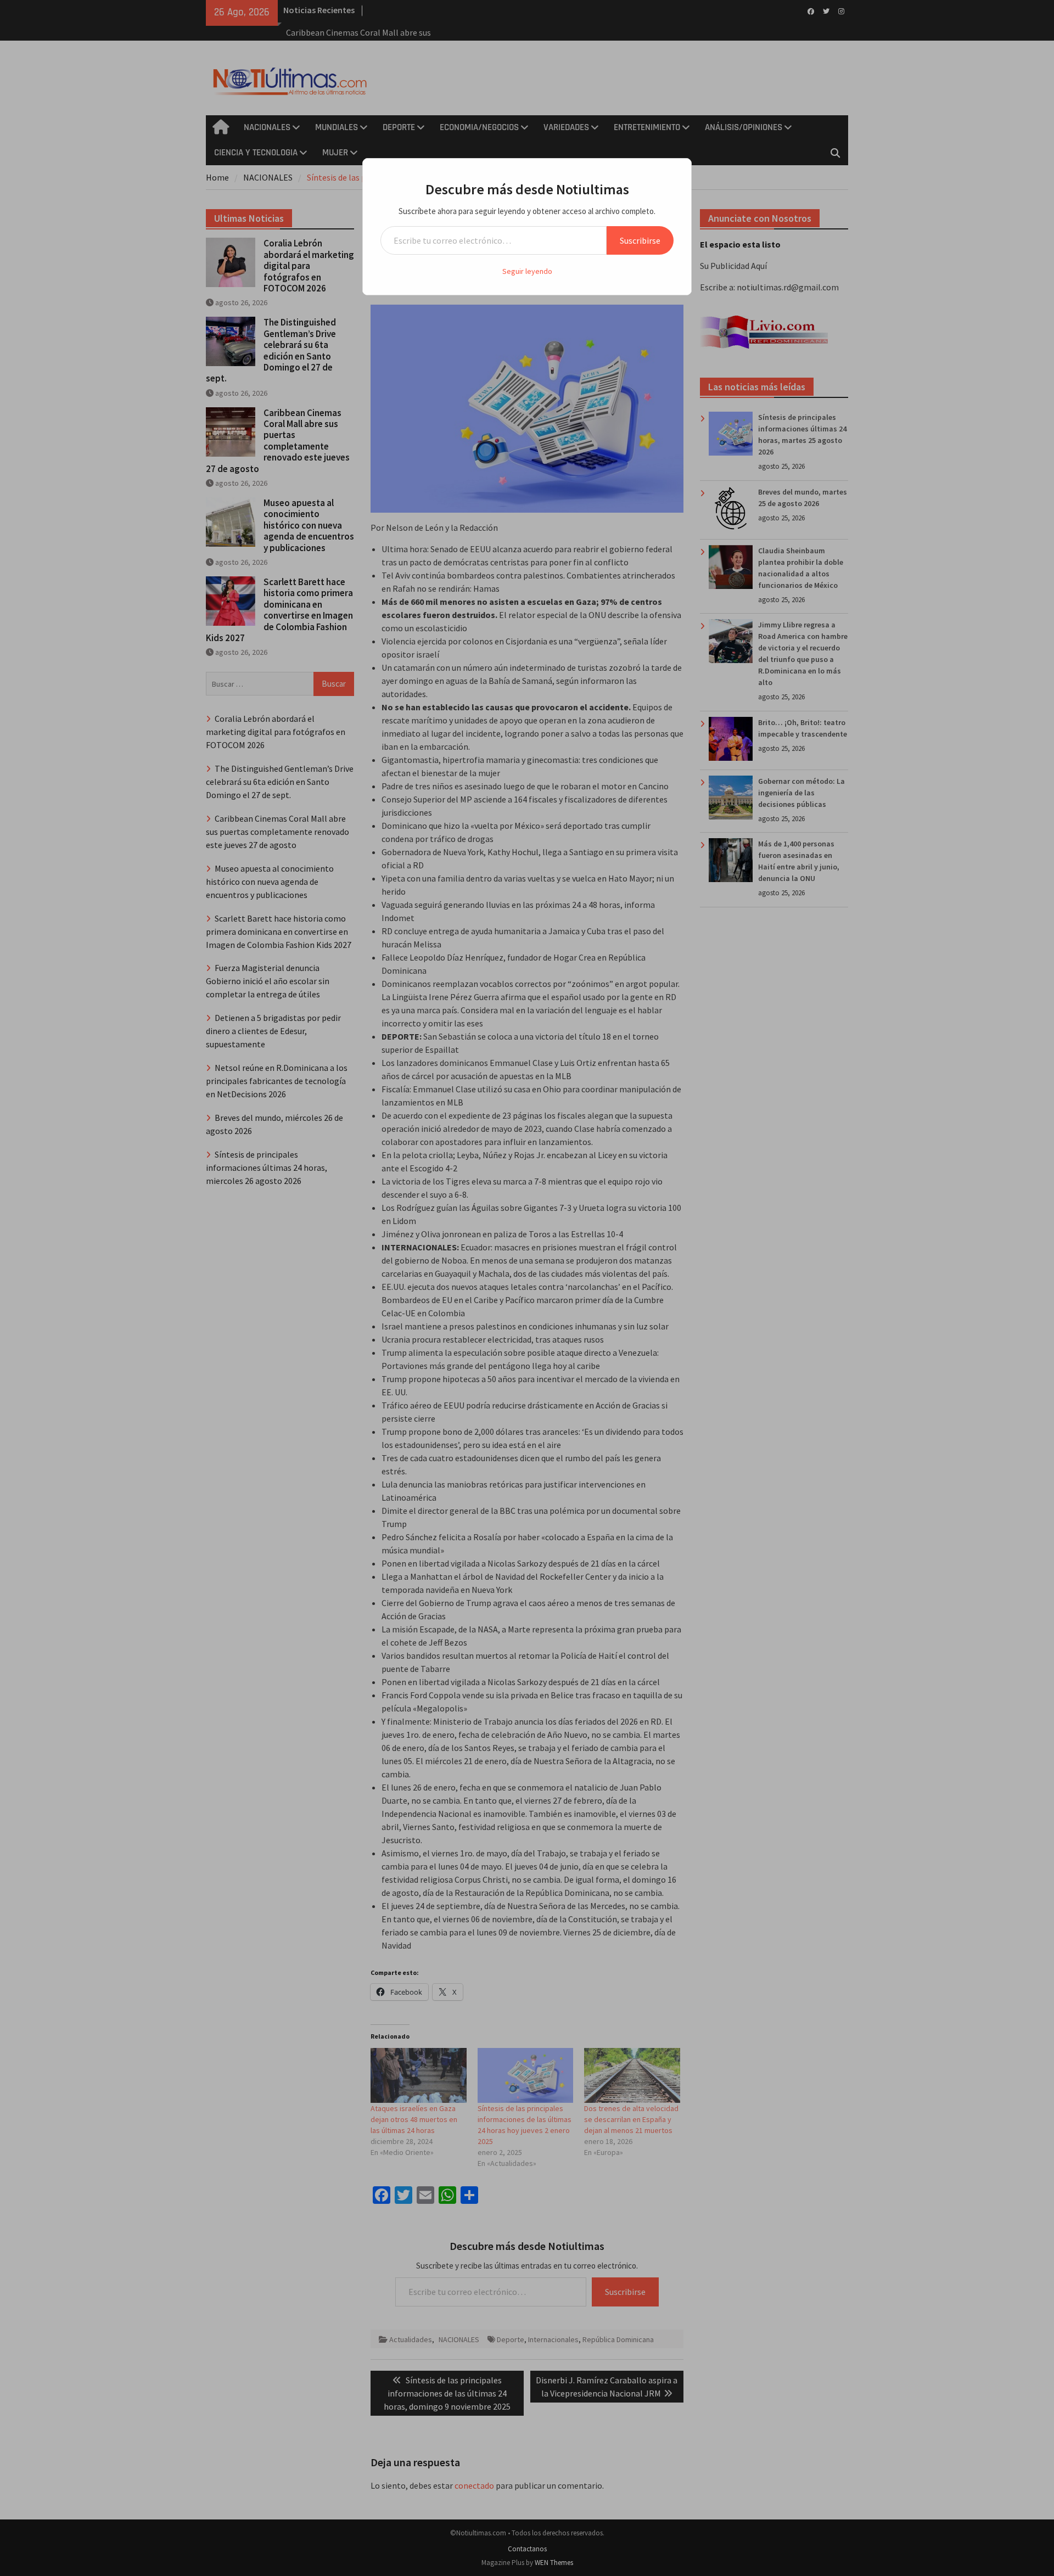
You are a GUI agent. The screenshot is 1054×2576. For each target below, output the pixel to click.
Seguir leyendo (527, 271)
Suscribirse (640, 240)
